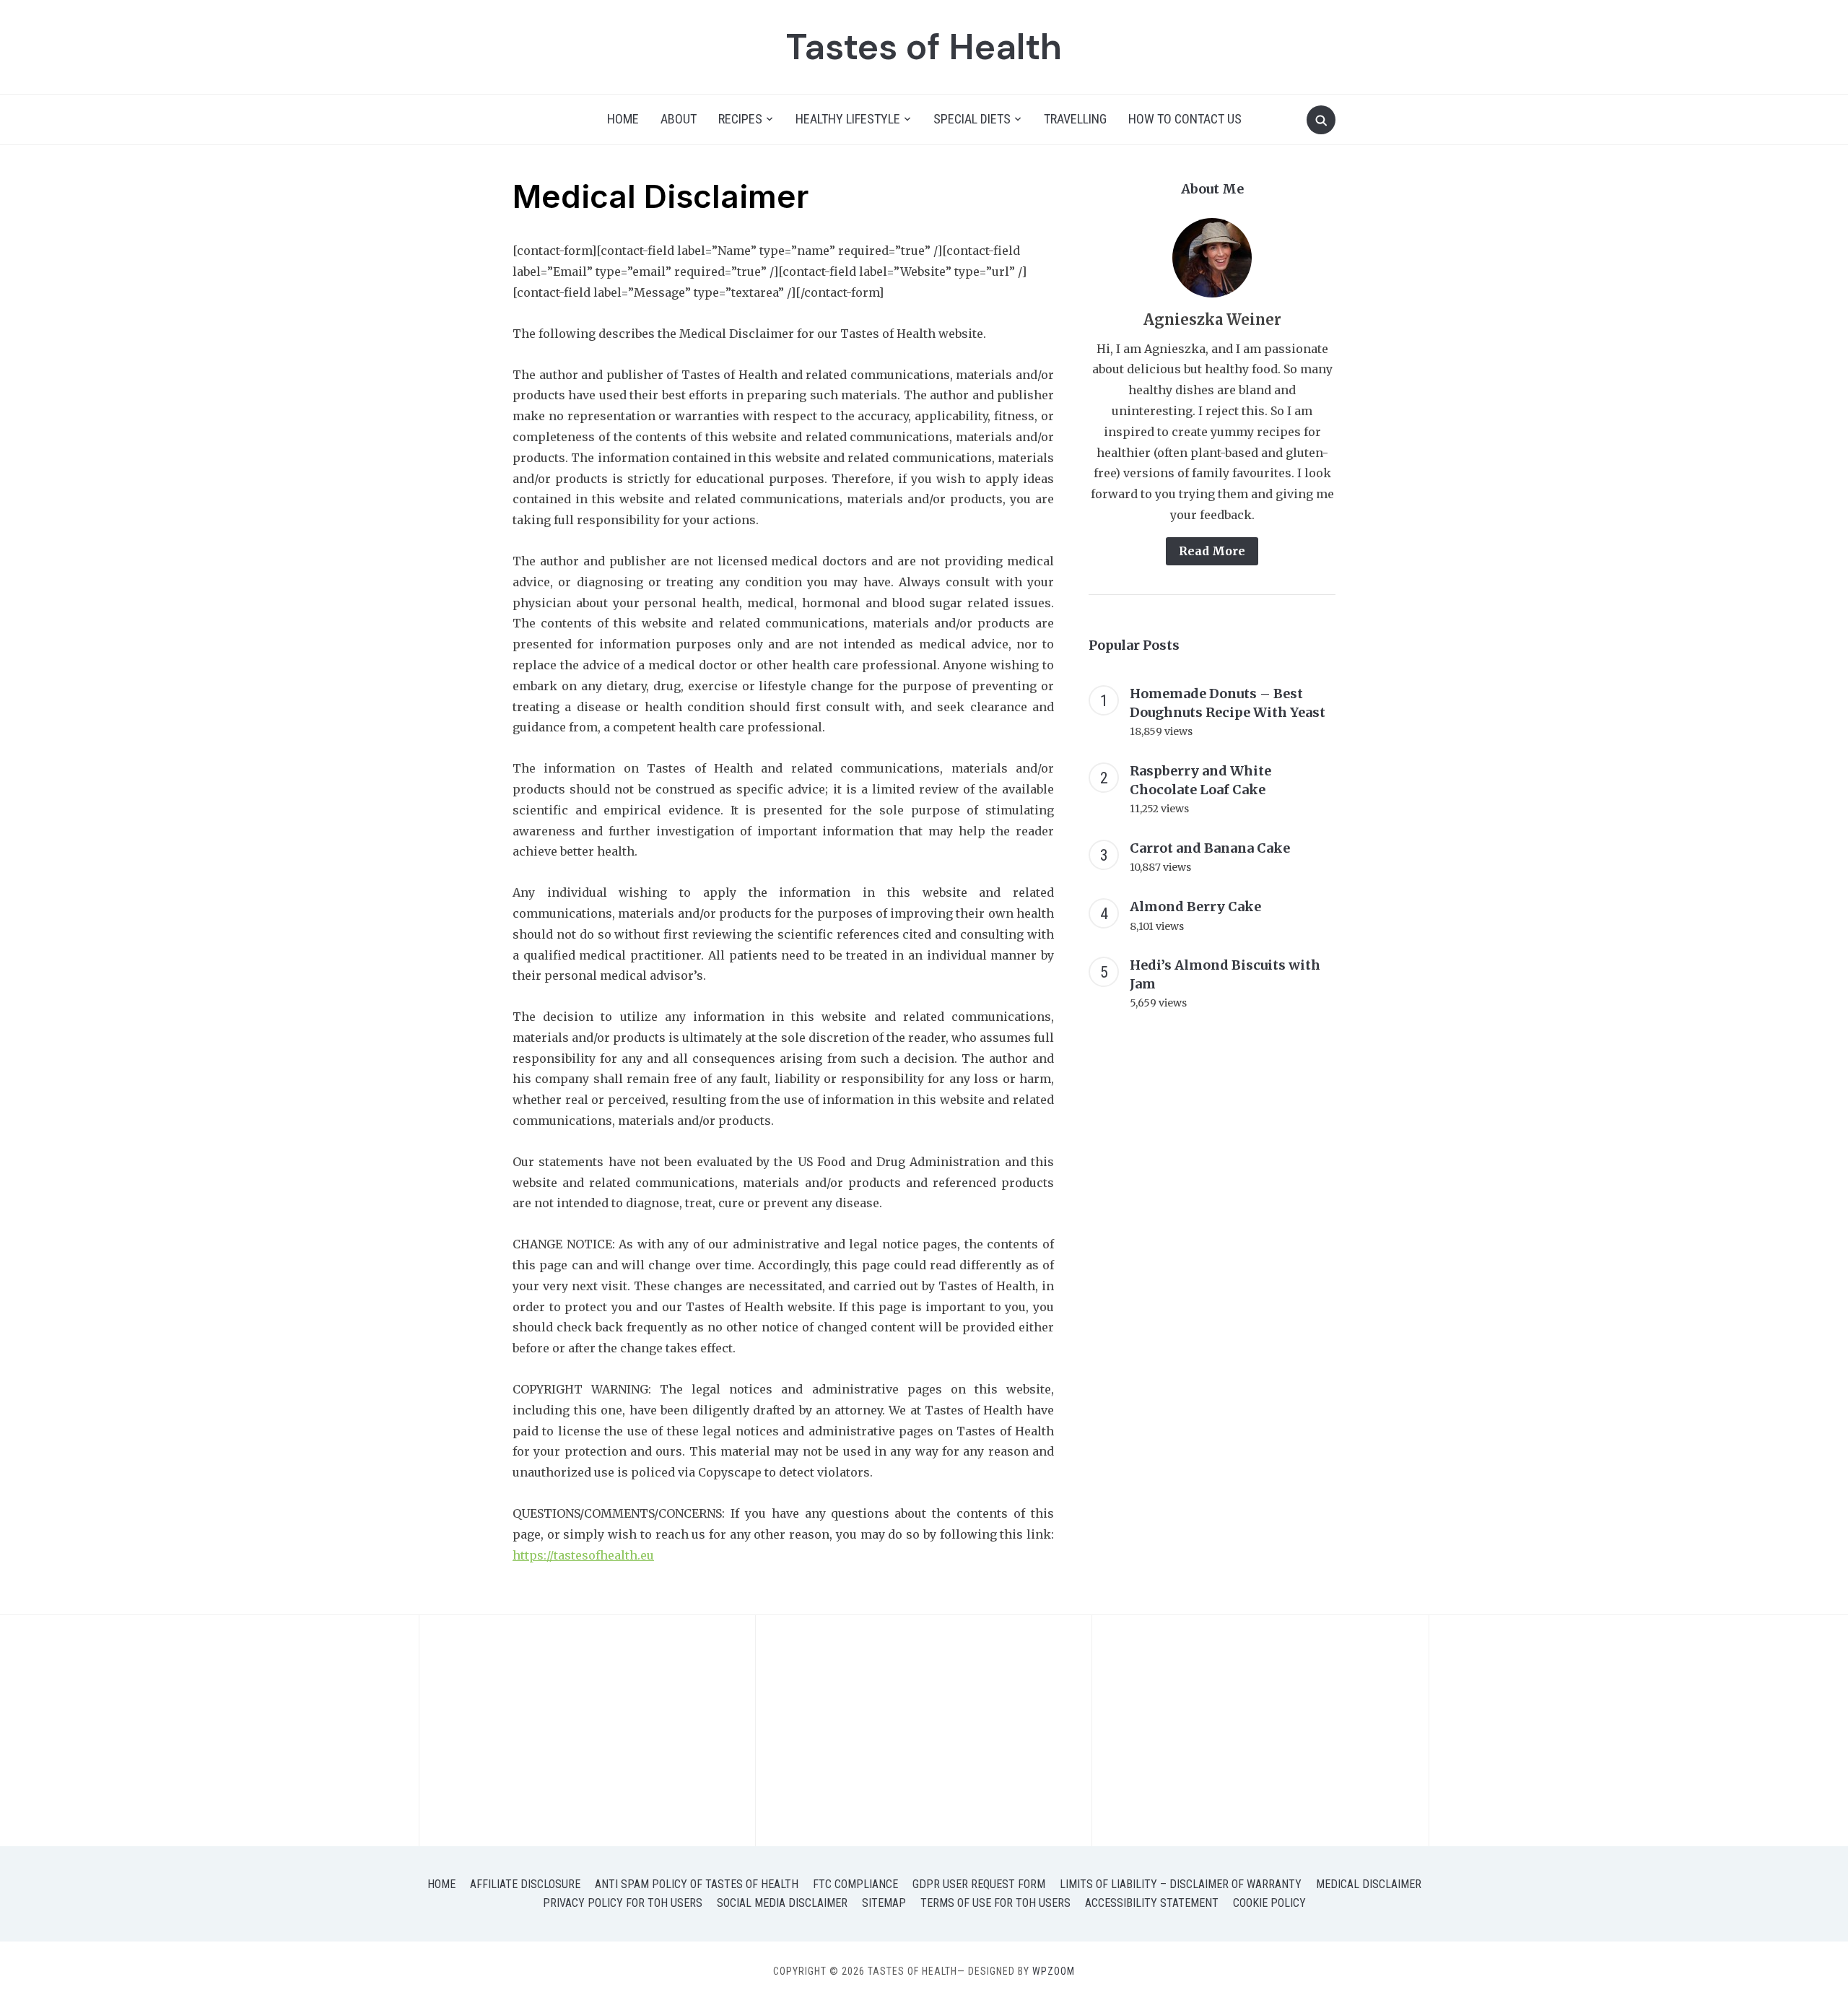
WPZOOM (1054, 1971)
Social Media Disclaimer (782, 1903)
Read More (1212, 551)
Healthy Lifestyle (848, 119)
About (679, 119)
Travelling (1075, 119)
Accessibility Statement (1152, 1903)
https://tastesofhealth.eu (583, 1555)
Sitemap (884, 1903)
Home (623, 119)
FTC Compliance (855, 1884)
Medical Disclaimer (1369, 1884)
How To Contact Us (1185, 119)
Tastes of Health (924, 47)
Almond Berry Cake (1195, 906)
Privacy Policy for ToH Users (623, 1903)
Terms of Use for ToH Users (995, 1903)
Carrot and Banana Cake (1210, 848)
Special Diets (972, 119)
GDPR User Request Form (979, 1884)
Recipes (740, 119)
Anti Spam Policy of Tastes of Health (697, 1884)
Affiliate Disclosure (525, 1884)
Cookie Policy (1269, 1903)
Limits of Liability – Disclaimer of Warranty (1181, 1884)
